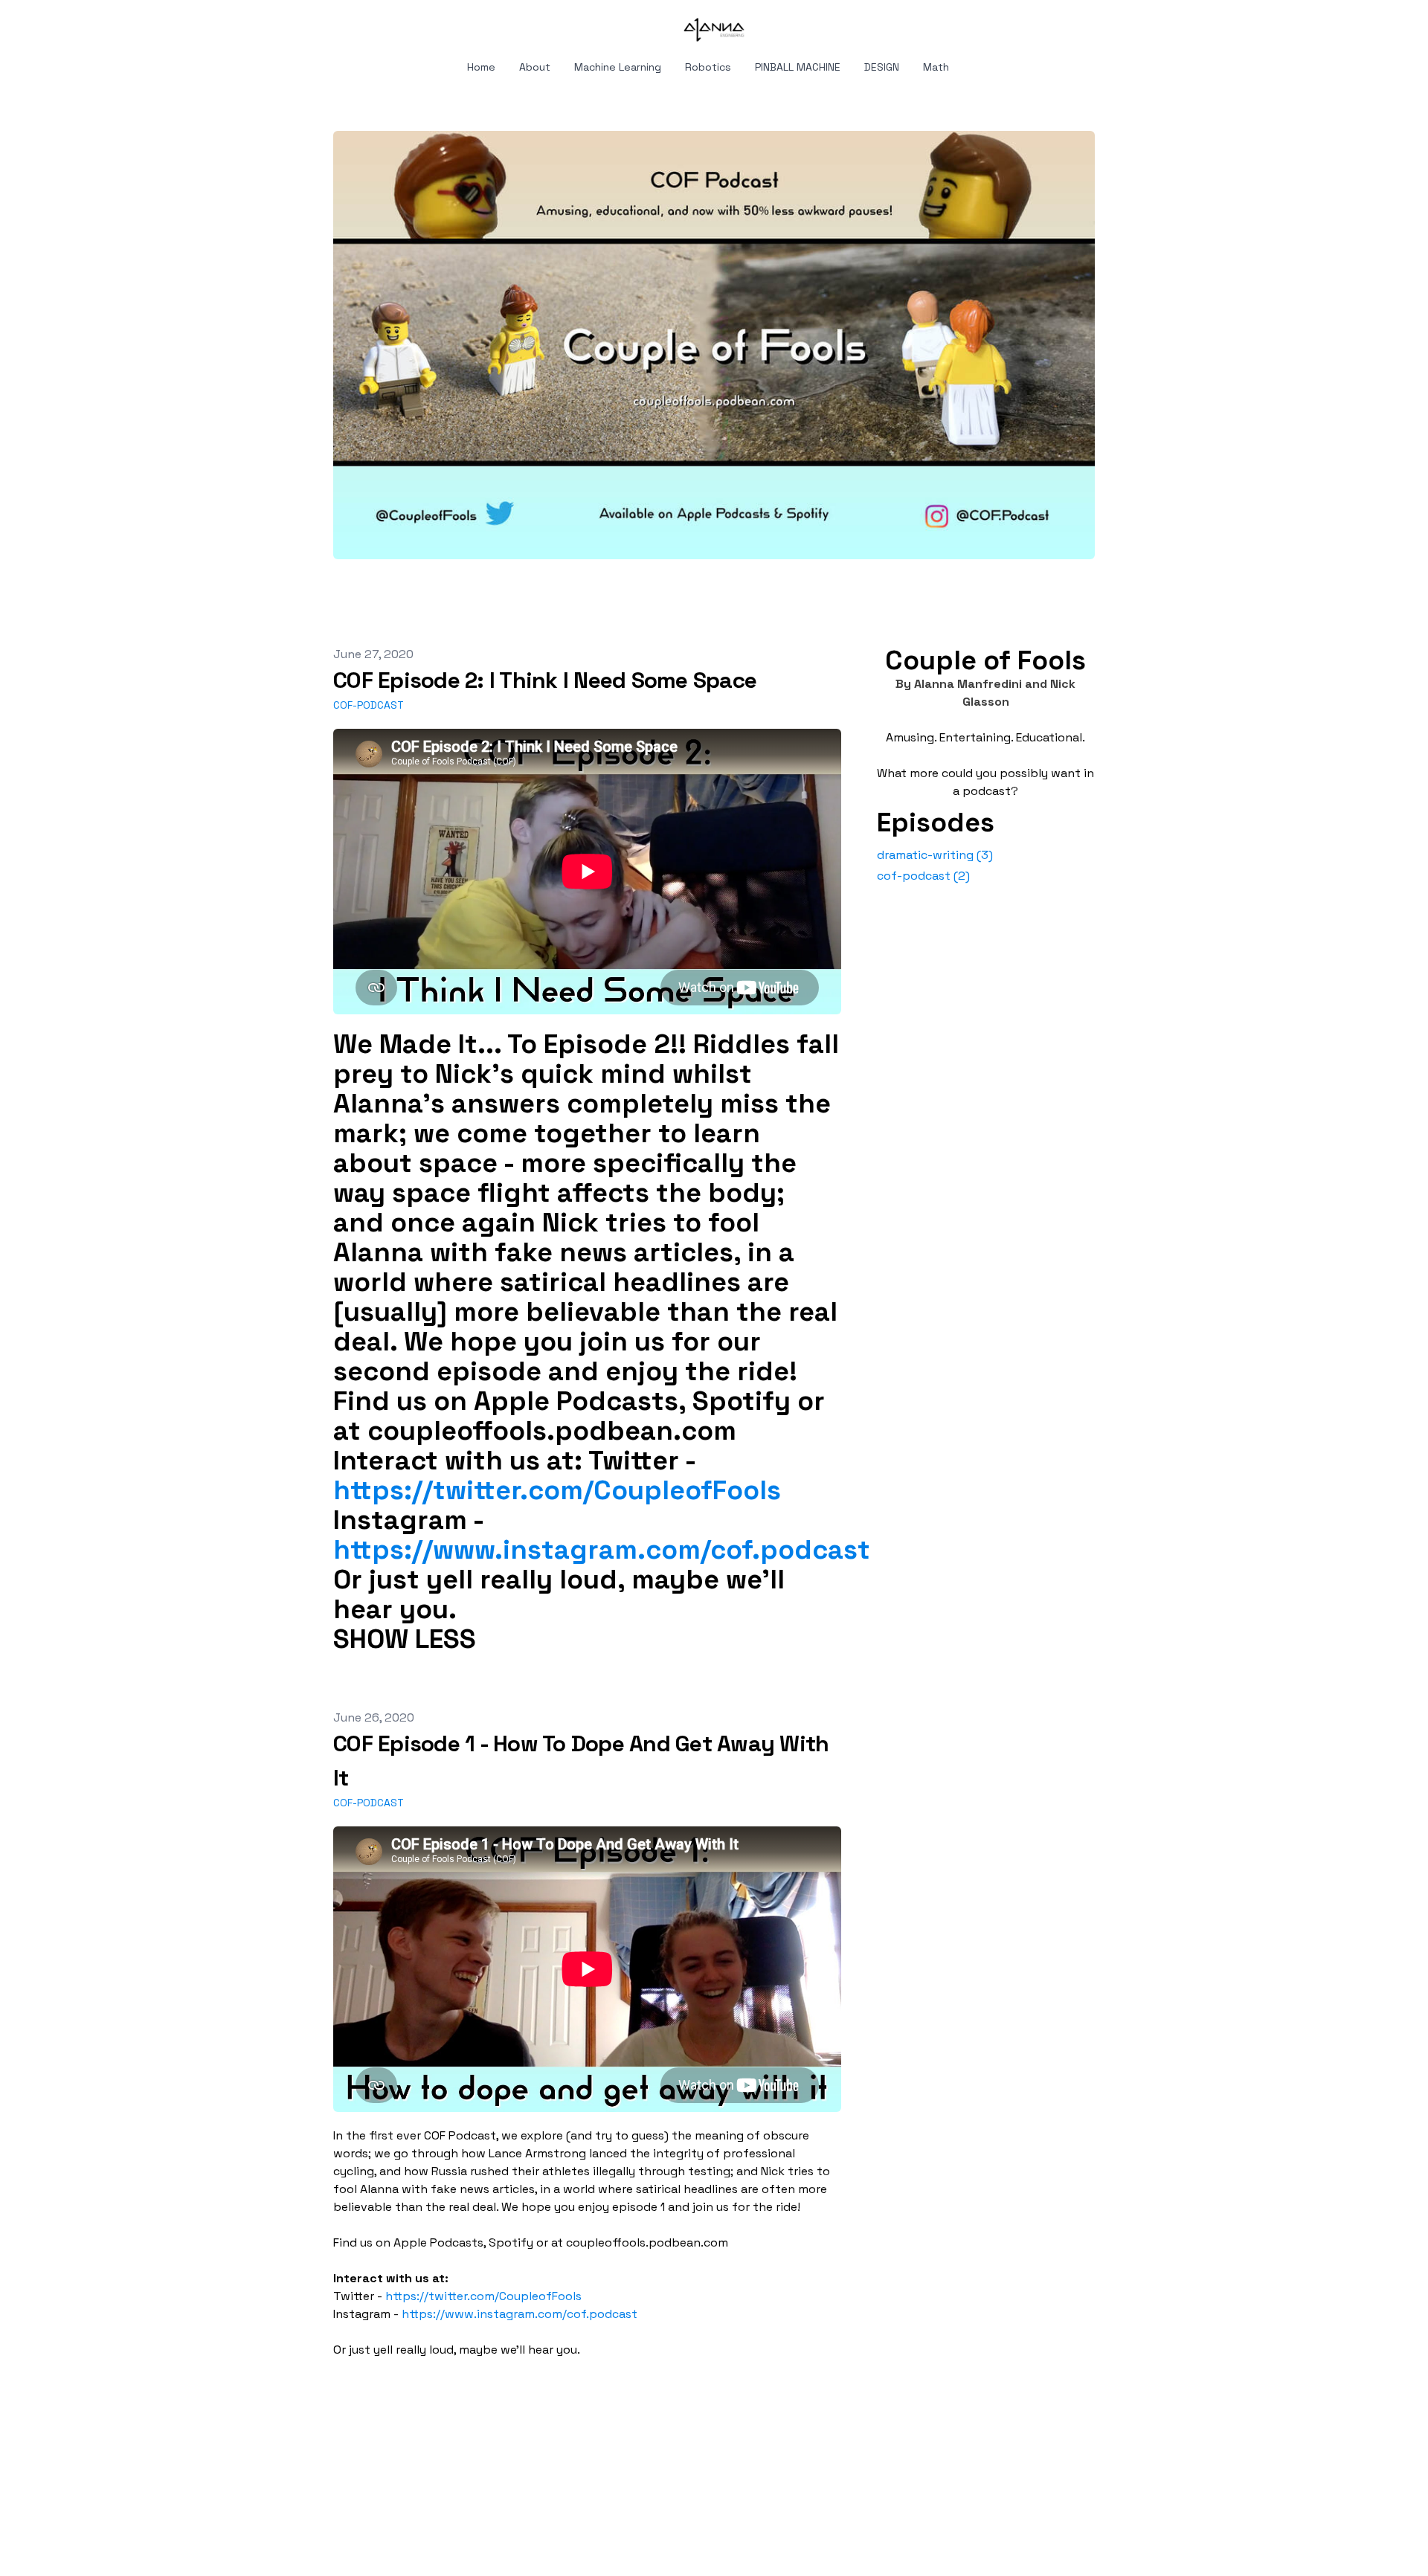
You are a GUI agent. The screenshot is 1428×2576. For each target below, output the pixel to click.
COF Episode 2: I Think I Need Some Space (545, 680)
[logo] (714, 30)
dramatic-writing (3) (935, 855)
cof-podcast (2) (923, 876)
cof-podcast (369, 705)
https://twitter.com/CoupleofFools (557, 1490)
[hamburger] (268, 24)
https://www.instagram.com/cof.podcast (602, 1550)
